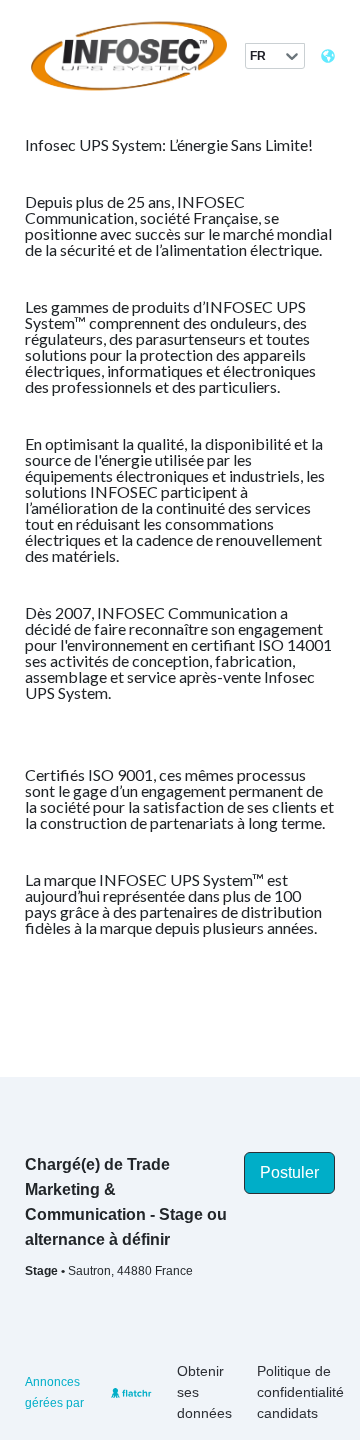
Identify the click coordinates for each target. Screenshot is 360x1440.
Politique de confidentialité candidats (300, 1392)
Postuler (289, 1172)
